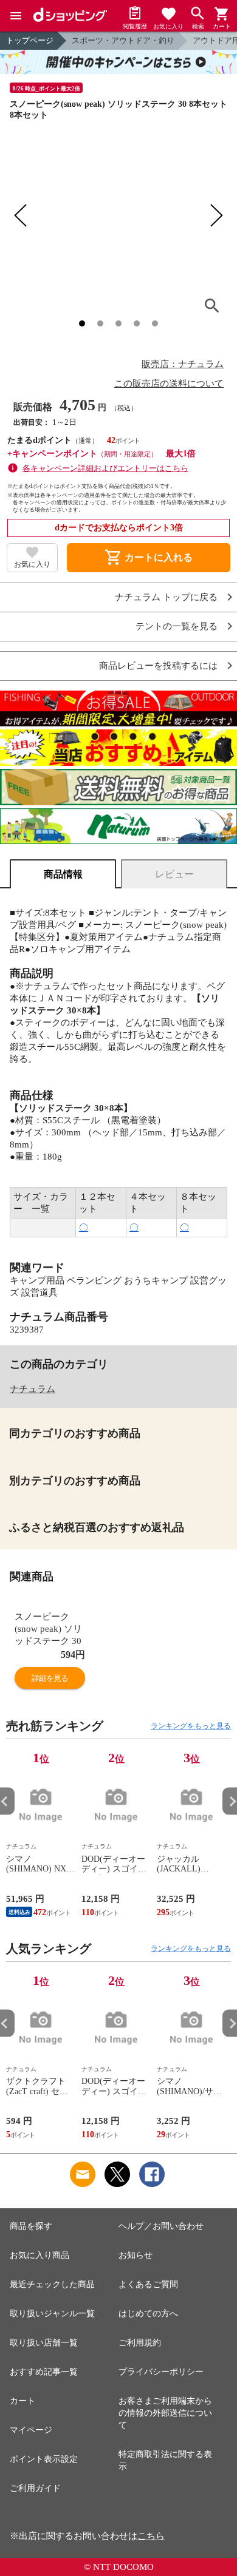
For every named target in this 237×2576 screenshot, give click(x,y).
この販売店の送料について (169, 384)
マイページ (31, 2430)
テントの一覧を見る (177, 627)
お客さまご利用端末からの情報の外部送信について (165, 2413)
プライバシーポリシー (161, 2372)
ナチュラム (33, 1389)
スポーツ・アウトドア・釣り (123, 40)
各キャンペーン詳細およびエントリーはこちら (105, 468)
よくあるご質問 (148, 2284)
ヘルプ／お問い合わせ (161, 2226)
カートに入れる (148, 558)
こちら (151, 2536)
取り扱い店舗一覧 (44, 2343)
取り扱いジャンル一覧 (52, 2314)
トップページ (30, 40)
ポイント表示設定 (44, 2459)
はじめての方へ (148, 2314)
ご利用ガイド (35, 2488)
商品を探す (31, 2226)
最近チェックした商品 (52, 2284)
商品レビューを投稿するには (158, 666)
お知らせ (136, 2255)
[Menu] (16, 16)
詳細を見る (50, 1678)
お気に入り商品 (39, 2255)
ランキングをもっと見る (191, 1726)
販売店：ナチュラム (183, 364)
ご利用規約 (140, 2343)
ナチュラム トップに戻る (166, 597)
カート (22, 2401)
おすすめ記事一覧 (44, 2372)
